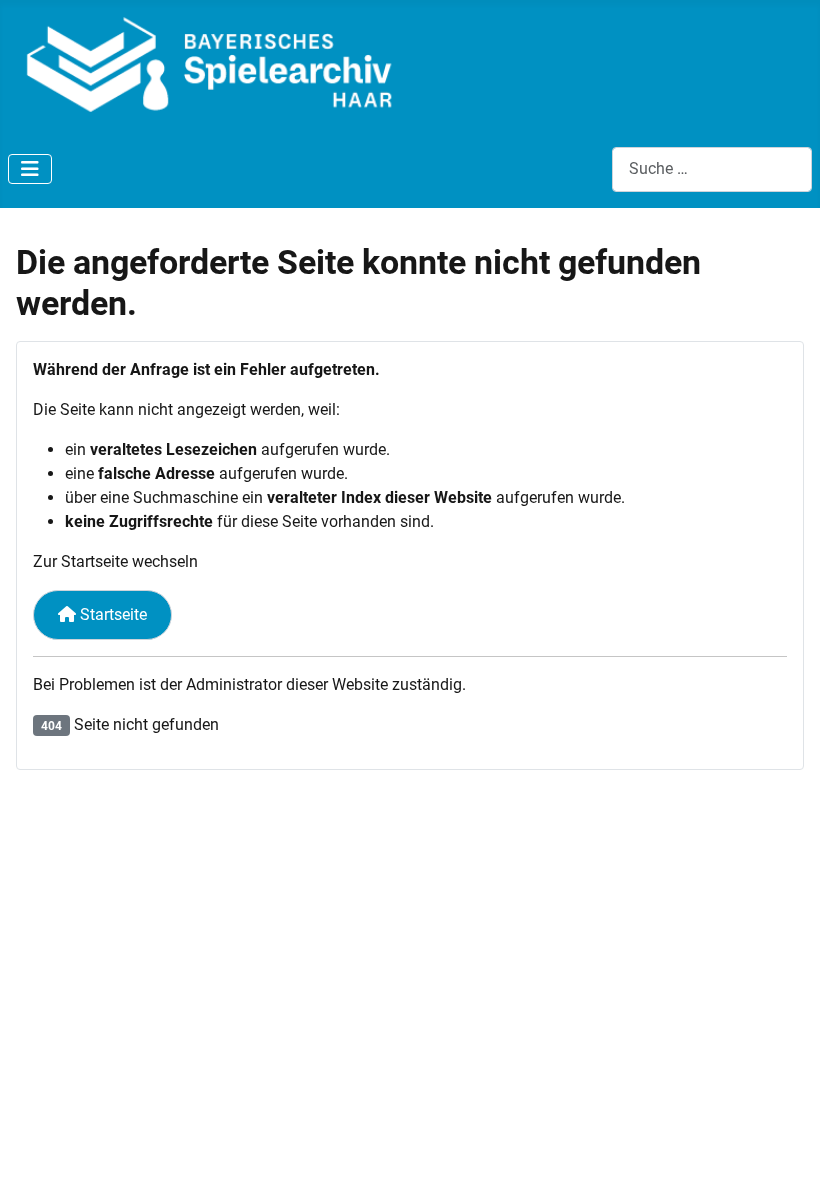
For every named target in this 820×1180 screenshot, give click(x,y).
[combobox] (712, 169)
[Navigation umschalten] (30, 169)
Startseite (111, 614)
